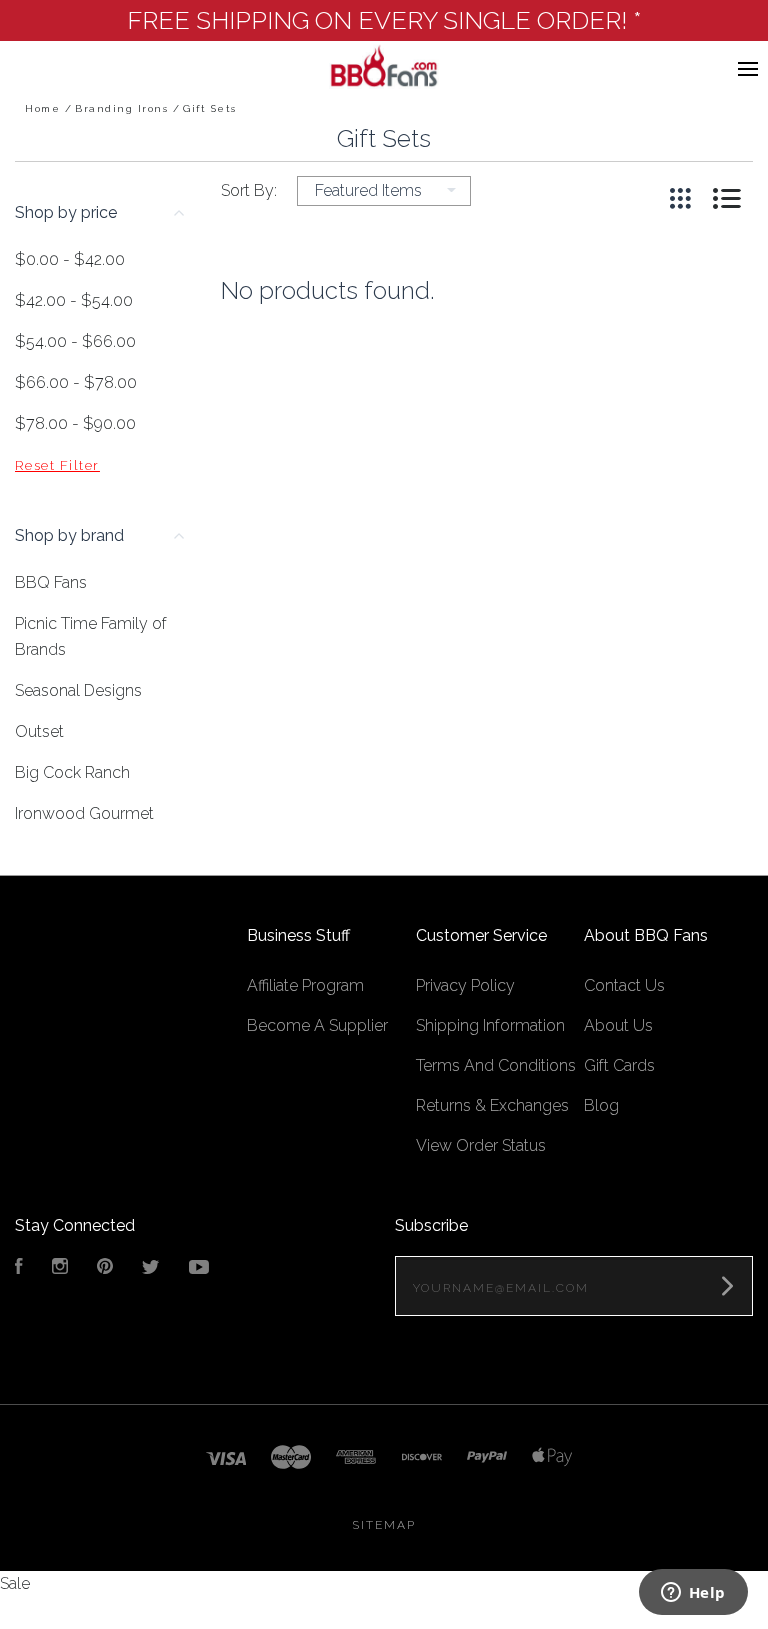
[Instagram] (60, 1268)
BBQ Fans (51, 582)
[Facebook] (19, 1268)
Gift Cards (619, 1065)
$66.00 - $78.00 (76, 382)
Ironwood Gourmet (84, 813)
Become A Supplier (317, 1025)
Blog (601, 1105)
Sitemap (384, 1525)
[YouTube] (199, 1268)
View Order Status (481, 1145)
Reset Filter (57, 465)
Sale (15, 1583)
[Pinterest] (105, 1268)
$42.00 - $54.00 (74, 300)
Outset (39, 731)
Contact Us (624, 985)
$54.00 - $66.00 (75, 341)
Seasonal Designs (78, 690)
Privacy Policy (465, 985)
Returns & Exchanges (492, 1105)
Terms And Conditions (496, 1065)
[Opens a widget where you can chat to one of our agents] (693, 1594)
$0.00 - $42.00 (70, 259)
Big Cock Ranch (72, 772)
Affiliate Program (305, 985)
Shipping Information (490, 1025)
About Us (618, 1025)
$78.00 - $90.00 (75, 423)
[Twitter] (151, 1268)
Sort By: (249, 190)
